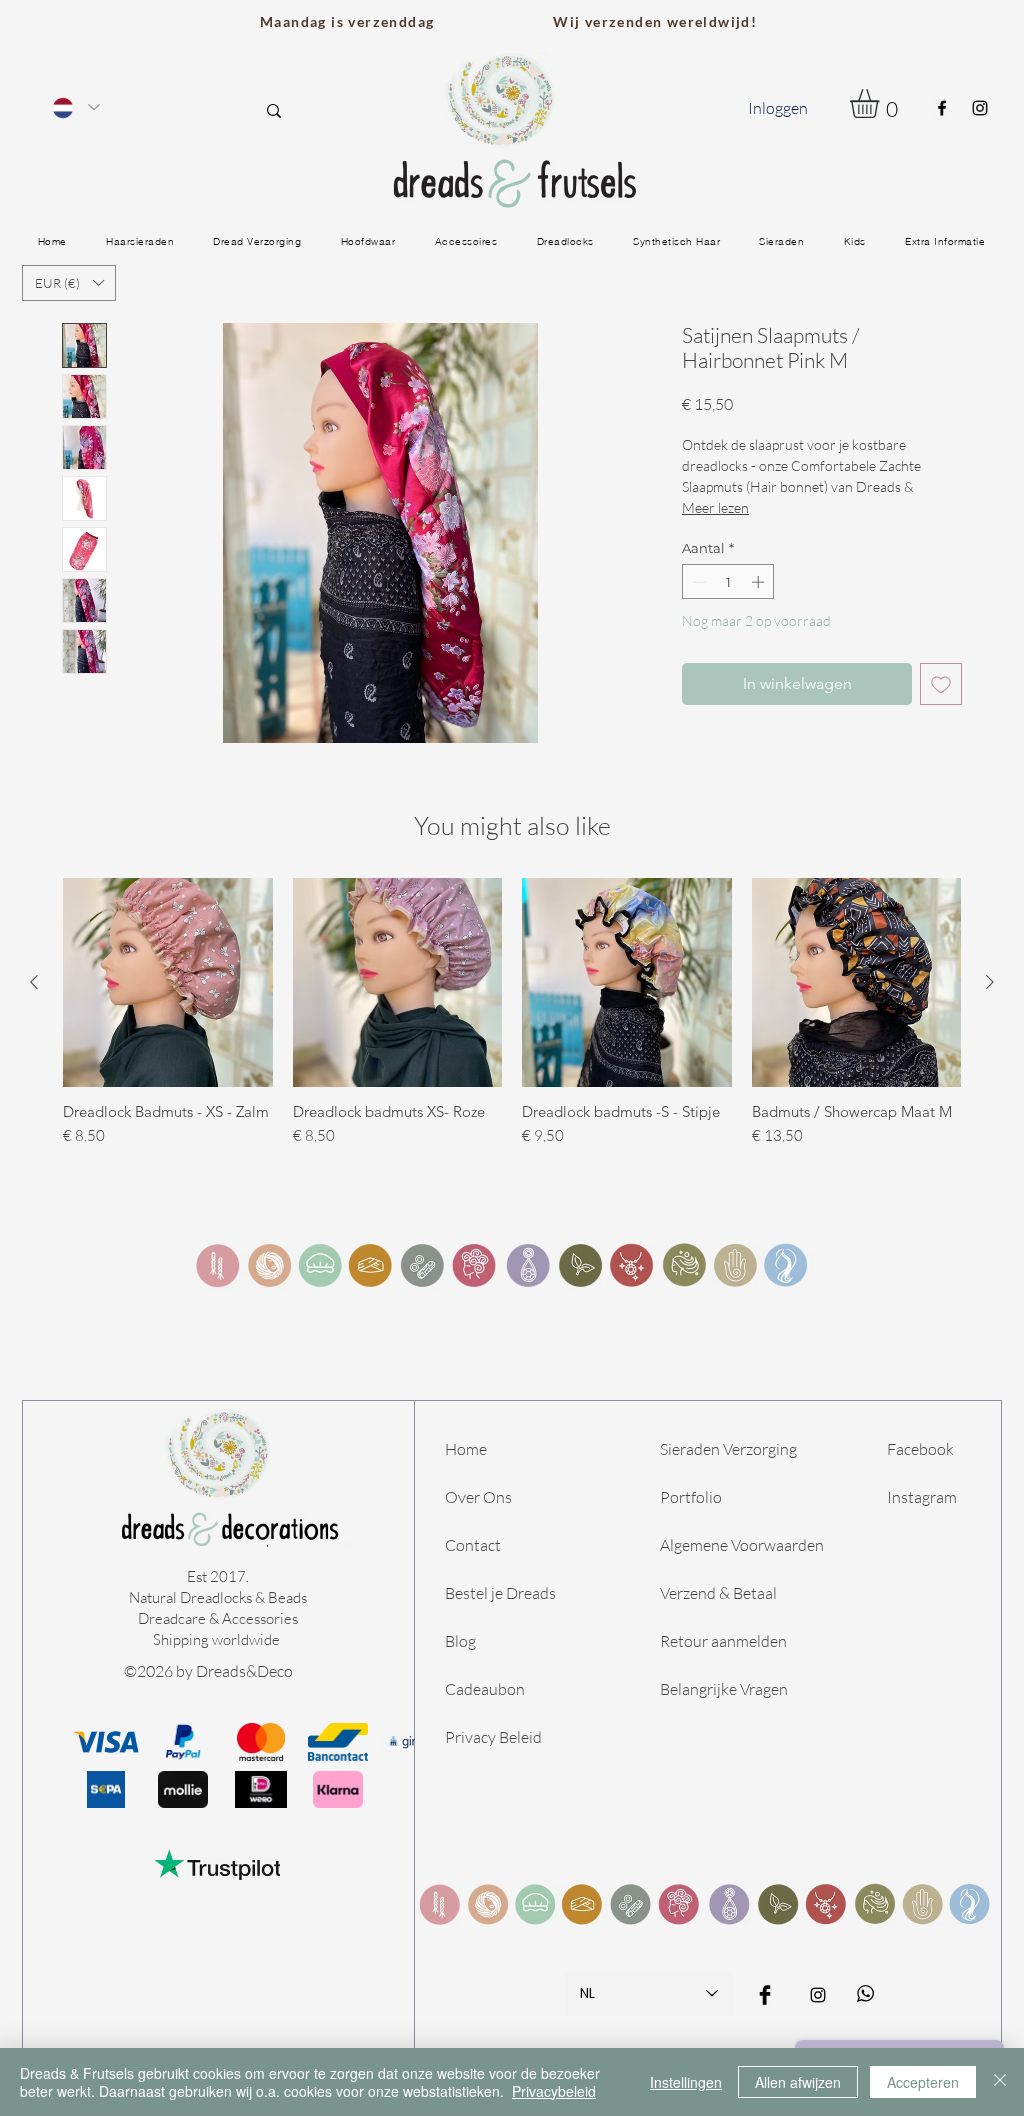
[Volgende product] (990, 982)
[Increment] (760, 582)
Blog (462, 1641)
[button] (881, 103)
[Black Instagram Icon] (818, 1995)
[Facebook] (942, 108)
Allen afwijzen (798, 2082)
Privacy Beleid (493, 1737)
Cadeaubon (485, 1689)
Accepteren (923, 2082)
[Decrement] (697, 582)
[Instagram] (980, 108)
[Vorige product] (34, 982)
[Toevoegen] (941, 684)
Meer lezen (715, 507)
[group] (512, 1022)
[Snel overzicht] (168, 983)
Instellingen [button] (686, 2082)
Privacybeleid (554, 2091)
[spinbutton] (728, 582)
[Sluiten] (1000, 2082)
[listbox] (69, 283)
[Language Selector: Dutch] (75, 107)
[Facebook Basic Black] (765, 1995)
